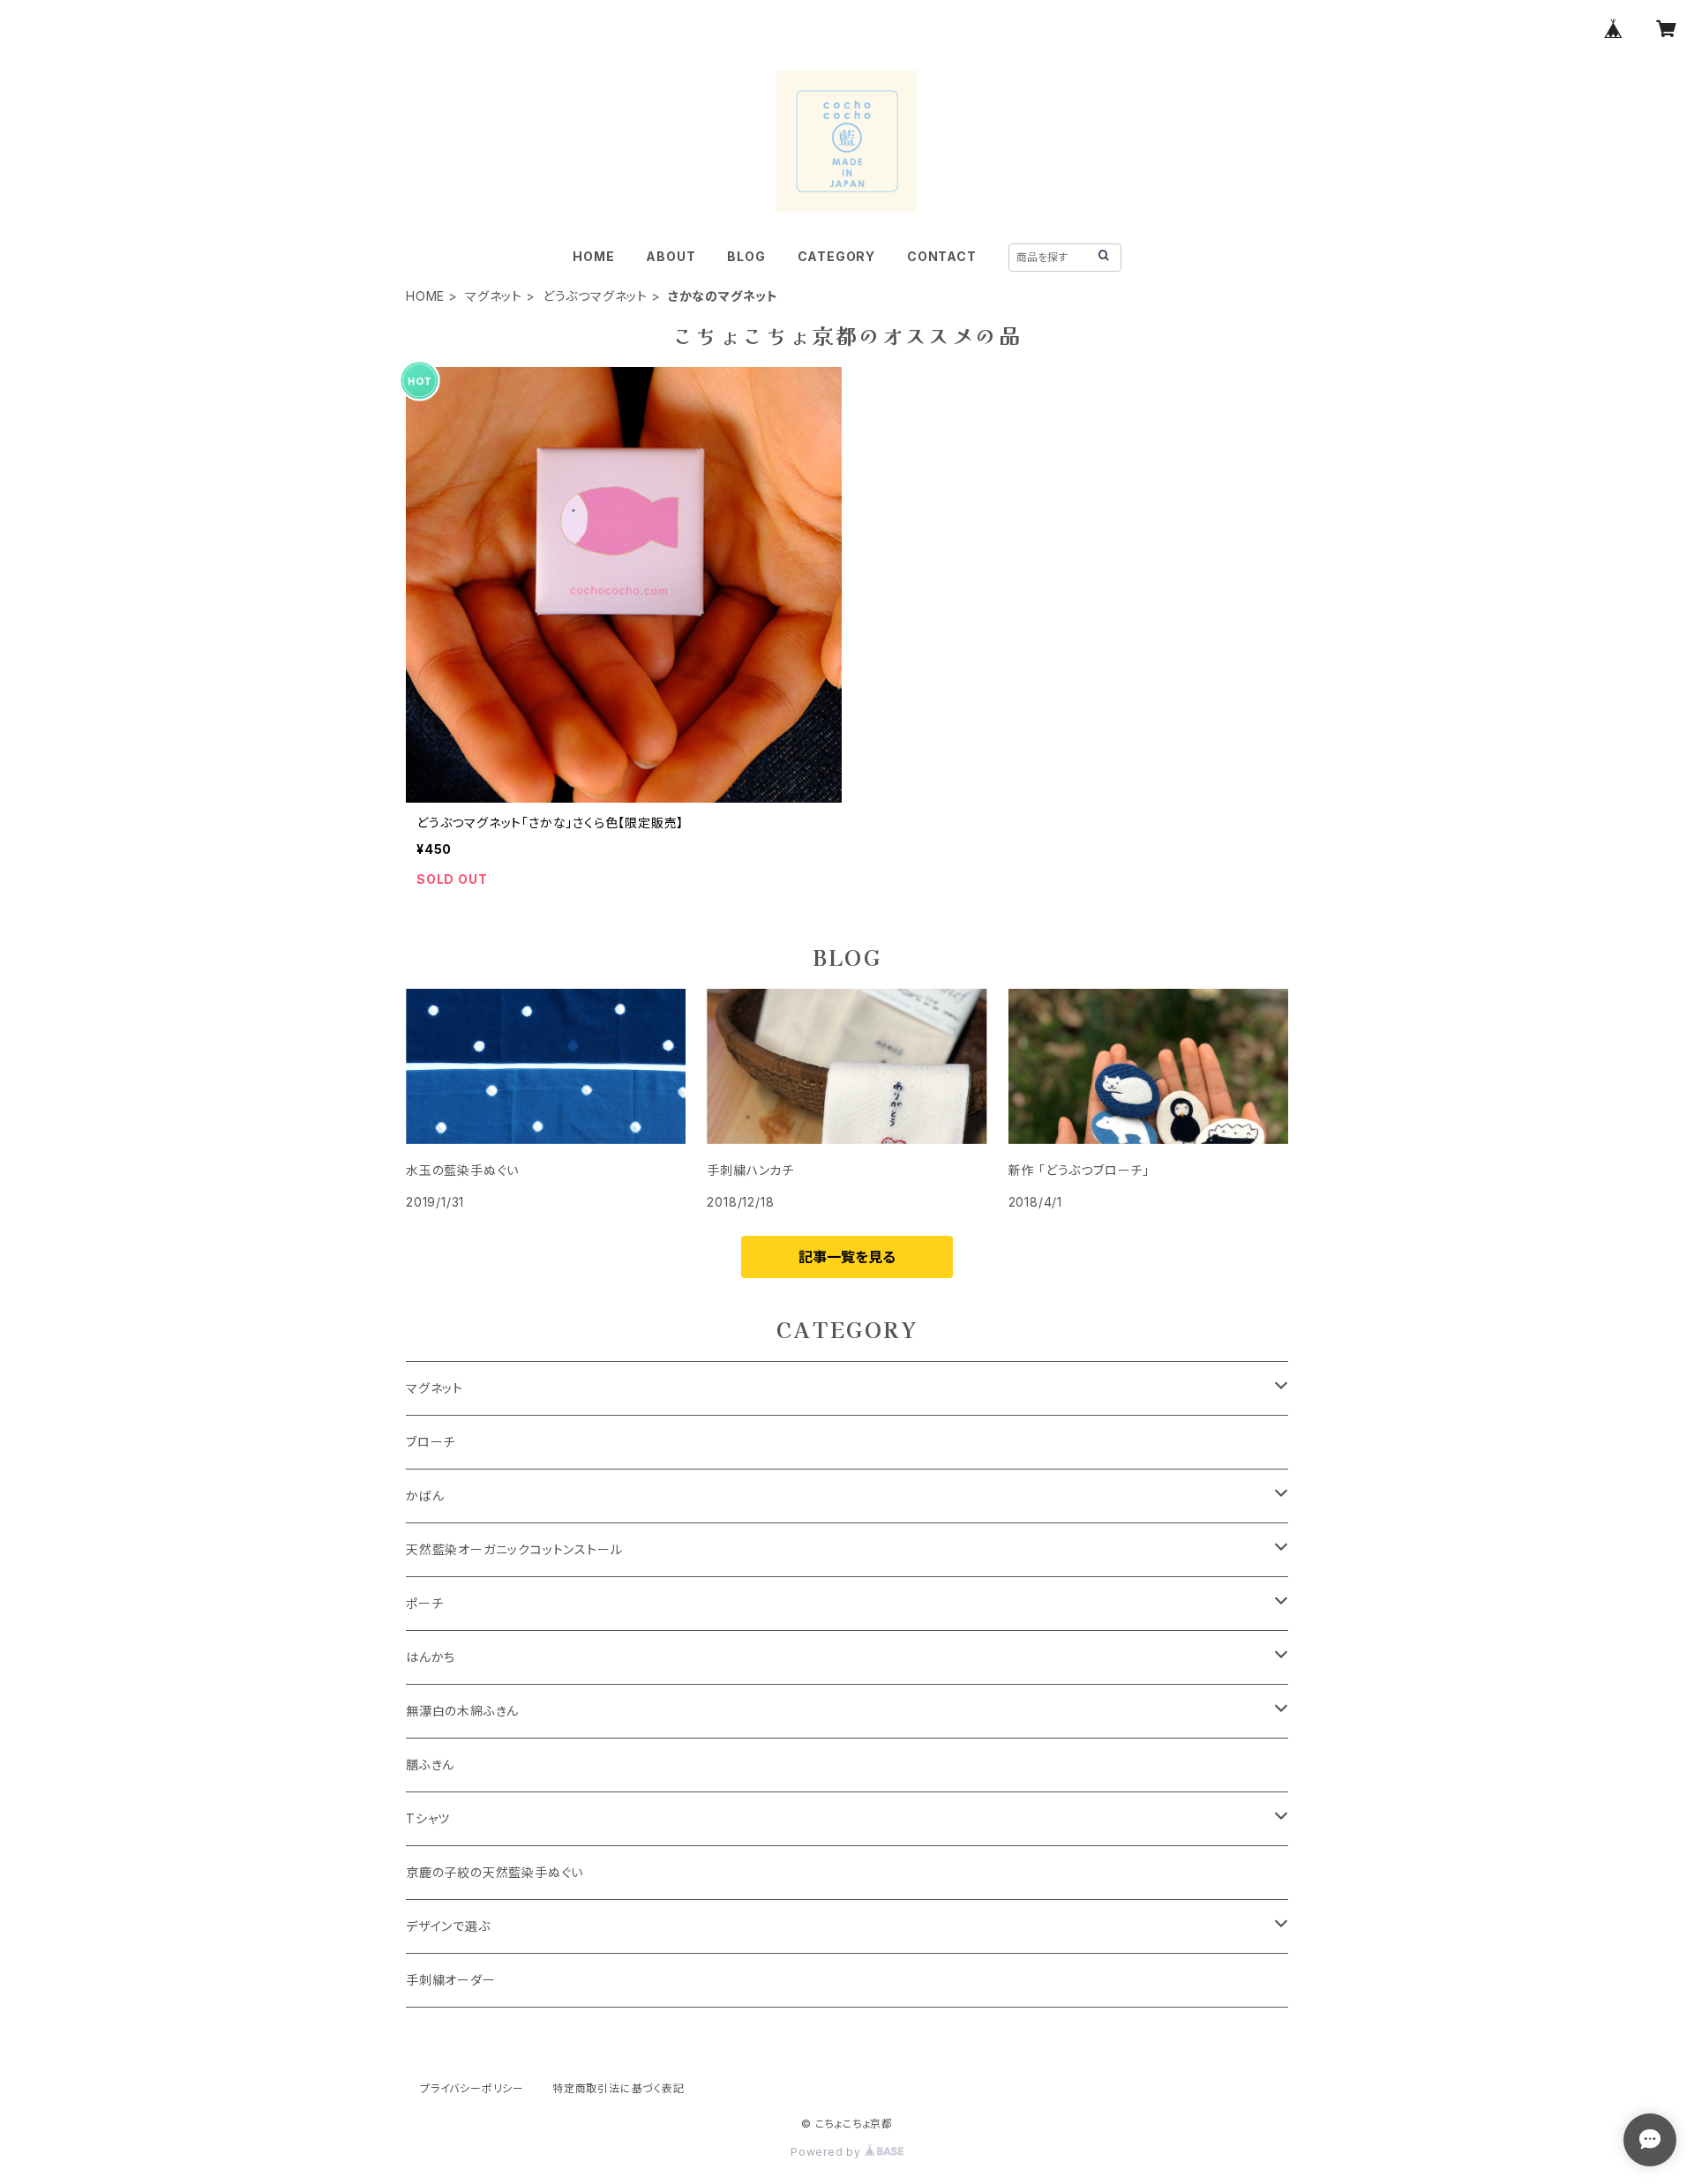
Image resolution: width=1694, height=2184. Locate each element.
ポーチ (424, 1603)
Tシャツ (428, 1818)
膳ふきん (430, 1765)
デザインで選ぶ (448, 1926)
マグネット (494, 296)
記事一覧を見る (847, 1257)
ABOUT (671, 256)
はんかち (431, 1657)
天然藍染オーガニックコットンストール (514, 1549)
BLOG (746, 256)
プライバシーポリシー (472, 2088)
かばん (425, 1496)
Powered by (828, 2152)
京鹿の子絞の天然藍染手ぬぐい (495, 1872)
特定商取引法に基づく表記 (618, 2088)
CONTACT (942, 256)
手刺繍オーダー (451, 1980)
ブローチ (431, 1442)
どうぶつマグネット (595, 296)
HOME (593, 256)
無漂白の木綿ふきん (462, 1711)
